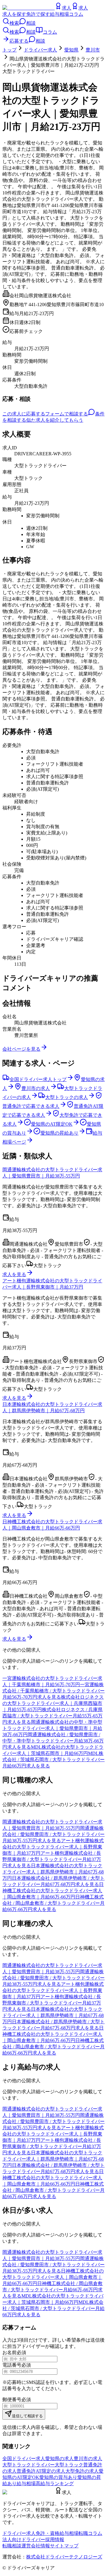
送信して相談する (27, 2416)
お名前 (10, 2352)
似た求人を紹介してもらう (55, 420)
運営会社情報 (36, 2546)
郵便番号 (12, 2400)
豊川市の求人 (88, 2459)
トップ (10, 50)
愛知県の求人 (59, 2459)
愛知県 (71, 50)
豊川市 (93, 50)
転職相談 (12, 2546)
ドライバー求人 (40, 50)
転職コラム (90, 2533)
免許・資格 (48, 2533)
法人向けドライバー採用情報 (33, 2540)
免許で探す (38, 14)
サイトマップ (64, 2546)
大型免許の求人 (82, 2471)
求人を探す (14, 14)
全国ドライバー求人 (24, 2459)
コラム (76, 14)
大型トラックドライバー (29, 2465)
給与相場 (59, 14)
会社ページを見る (21, 1049)
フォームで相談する (67, 414)
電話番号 (12, 2365)
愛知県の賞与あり (58, 2477)
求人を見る (14, 1274)
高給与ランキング (55, 2484)
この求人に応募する (24, 414)
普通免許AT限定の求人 (41, 2471)
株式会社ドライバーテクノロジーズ (64, 2557)
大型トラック (69, 2465)
